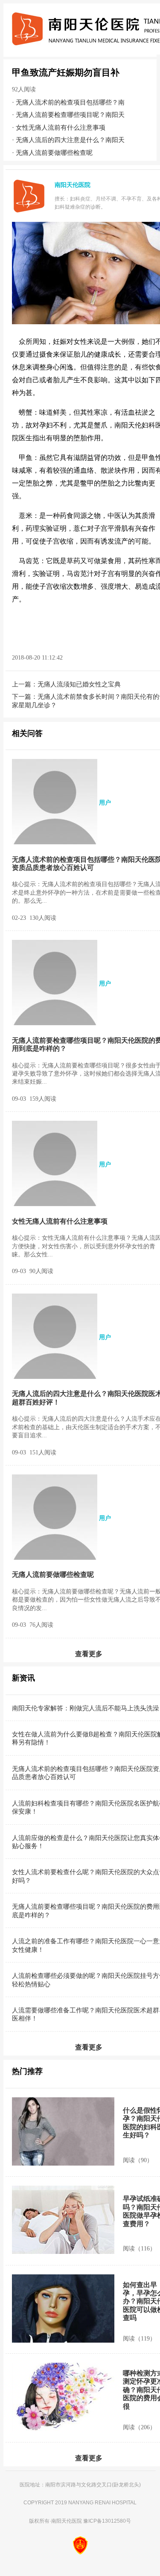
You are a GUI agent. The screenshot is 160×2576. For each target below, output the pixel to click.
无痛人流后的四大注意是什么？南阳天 (70, 140)
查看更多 (89, 1654)
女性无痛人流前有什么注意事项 (61, 127)
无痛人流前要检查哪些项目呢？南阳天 (70, 115)
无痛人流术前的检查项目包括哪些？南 (70, 102)
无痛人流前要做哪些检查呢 (54, 153)
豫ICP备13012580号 (107, 2521)
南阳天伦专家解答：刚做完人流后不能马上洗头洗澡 (86, 1708)
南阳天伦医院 (67, 2521)
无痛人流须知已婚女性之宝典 (79, 684)
